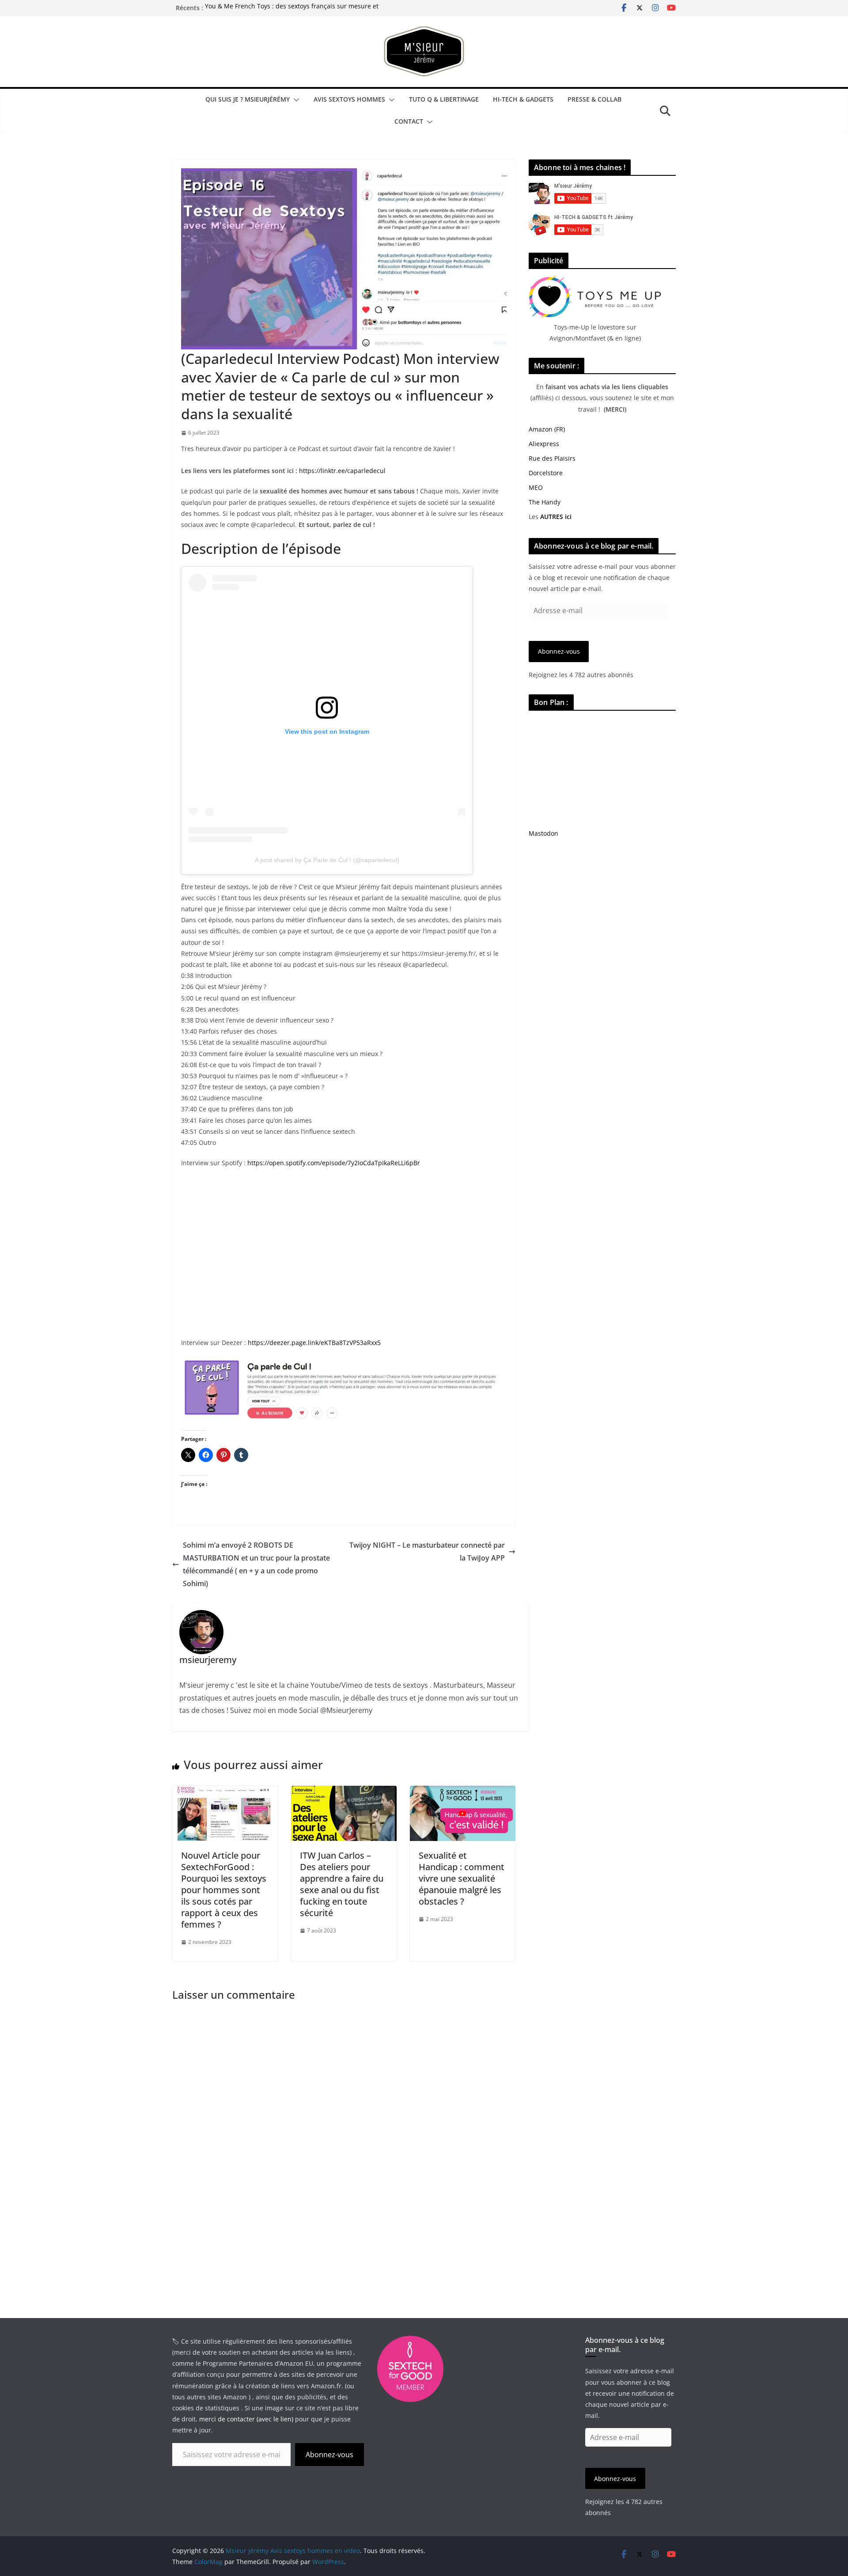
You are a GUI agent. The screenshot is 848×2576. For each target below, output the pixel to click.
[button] (295, 100)
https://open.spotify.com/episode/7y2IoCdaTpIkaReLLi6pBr (334, 1163)
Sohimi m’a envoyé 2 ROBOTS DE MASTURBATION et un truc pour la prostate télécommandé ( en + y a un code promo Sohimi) (256, 1564)
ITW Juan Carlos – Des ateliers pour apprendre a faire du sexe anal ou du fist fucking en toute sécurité (342, 1884)
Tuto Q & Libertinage (444, 99)
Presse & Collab (594, 99)
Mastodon (543, 833)
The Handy (545, 502)
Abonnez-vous (559, 651)
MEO (536, 487)
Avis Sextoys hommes (349, 99)
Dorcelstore (546, 473)
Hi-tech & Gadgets (523, 99)
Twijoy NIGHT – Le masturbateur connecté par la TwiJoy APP (427, 1551)
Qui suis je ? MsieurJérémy (248, 99)
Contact (409, 121)
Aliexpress (544, 444)
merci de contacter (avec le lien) (246, 2419)
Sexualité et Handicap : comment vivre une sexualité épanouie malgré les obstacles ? (462, 1878)
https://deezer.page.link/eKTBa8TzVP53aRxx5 (314, 1343)
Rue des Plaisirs (552, 458)
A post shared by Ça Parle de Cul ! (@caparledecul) (327, 860)
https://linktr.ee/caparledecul (342, 471)
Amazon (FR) (547, 429)
